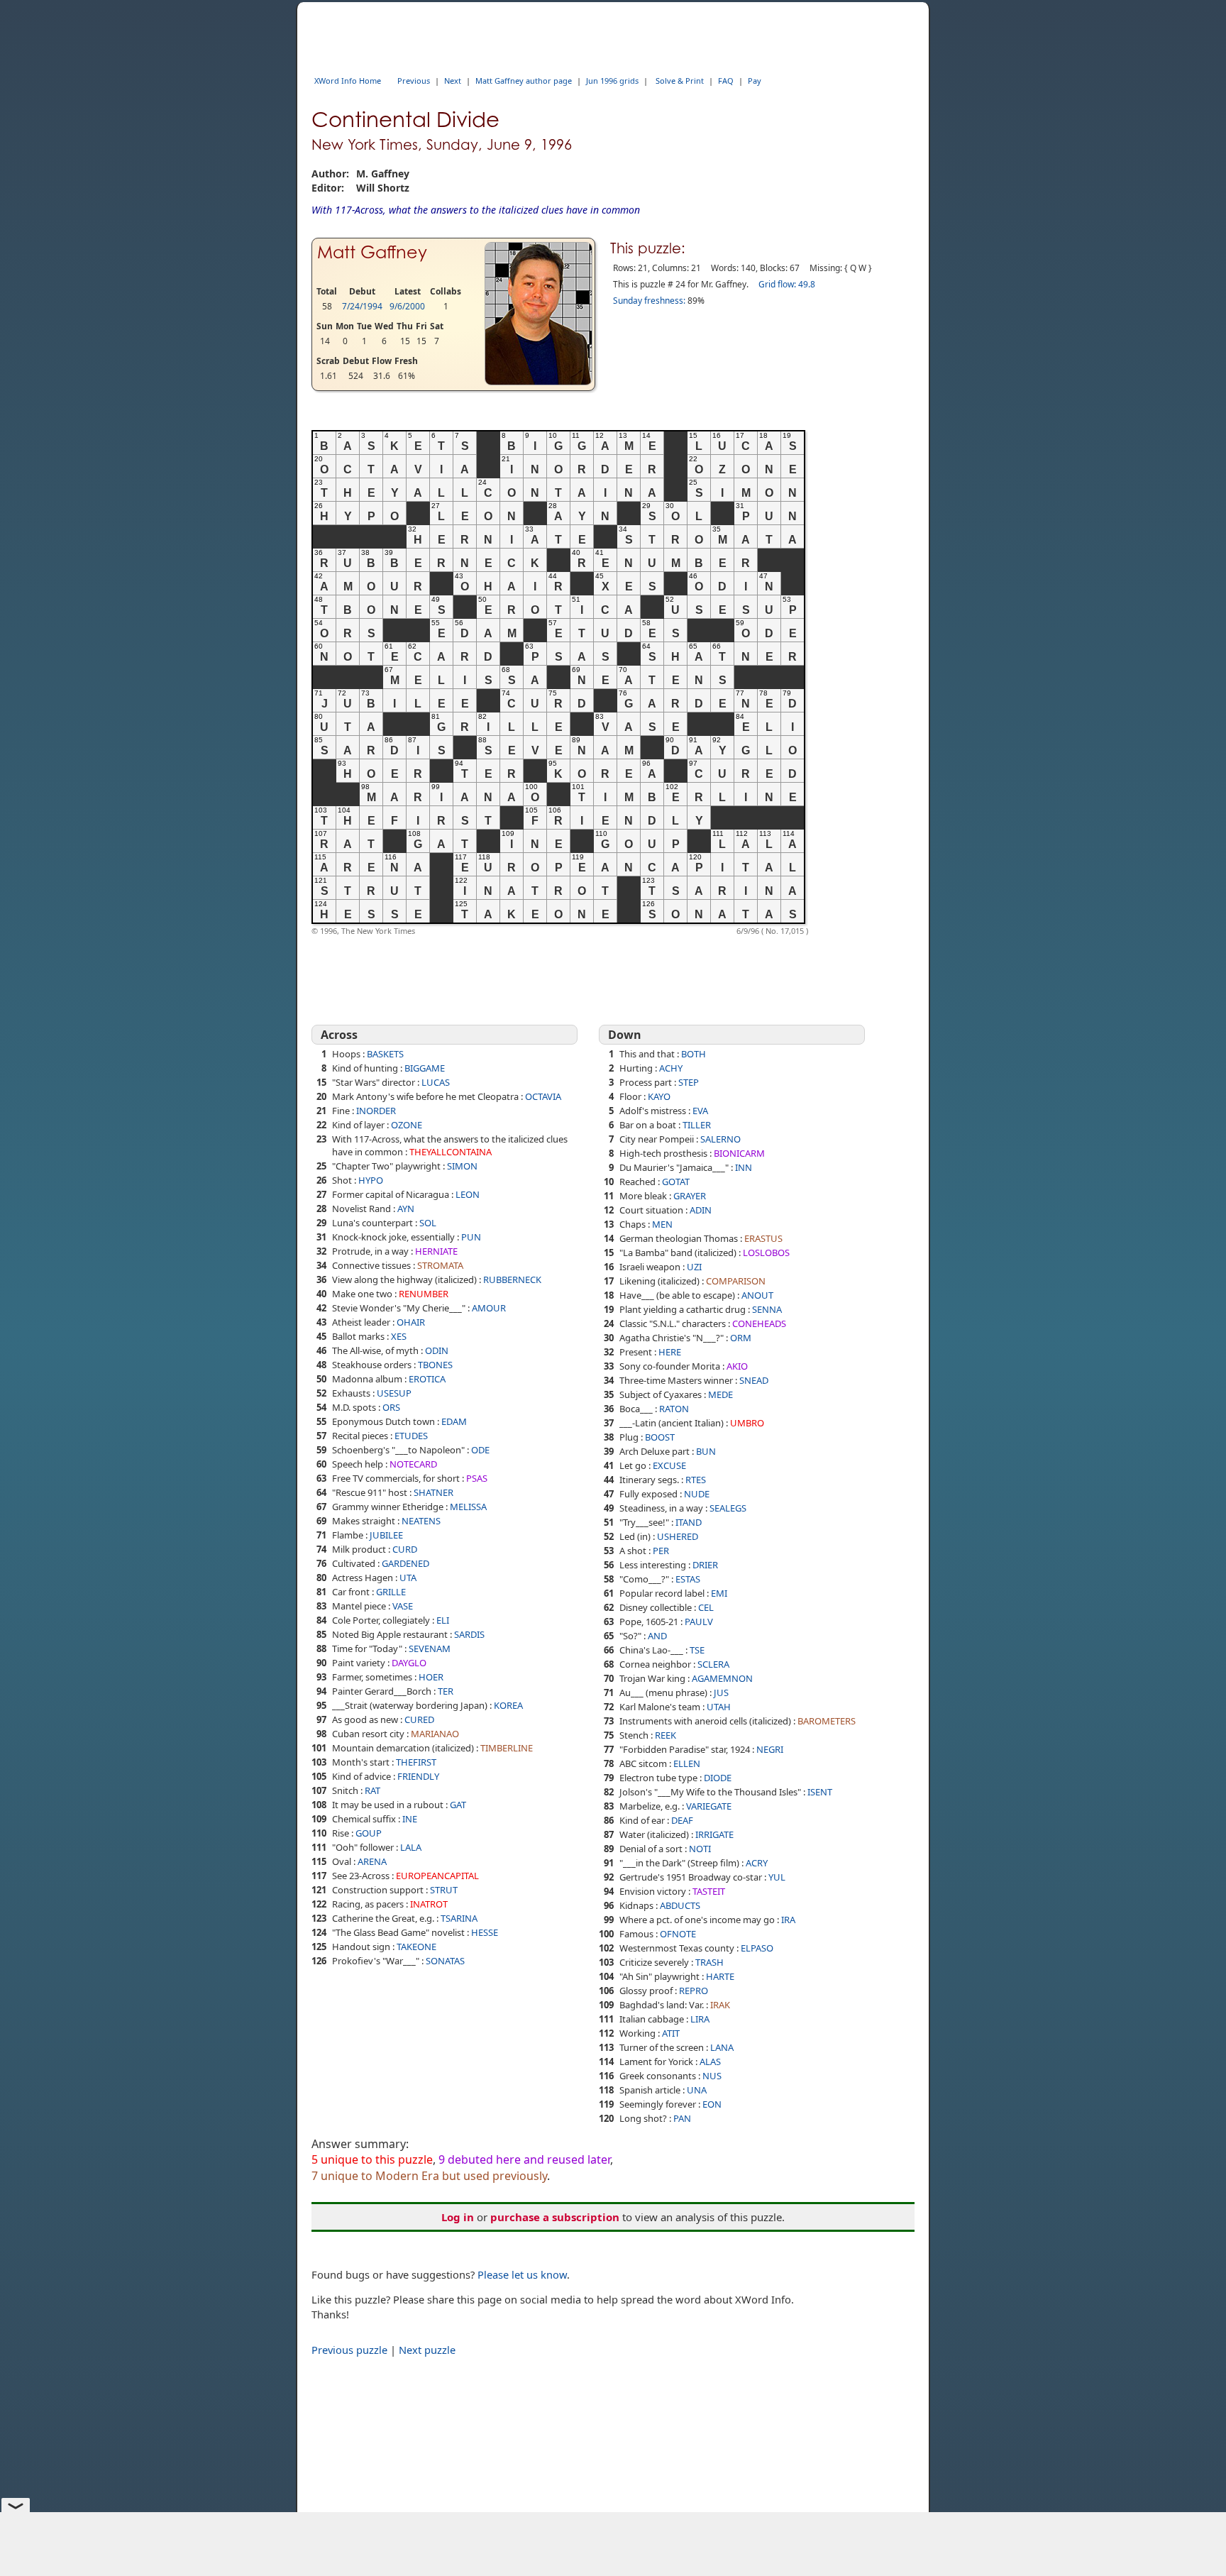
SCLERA (713, 1664)
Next (453, 81)
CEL (706, 1607)
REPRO (694, 1991)
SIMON (462, 1166)
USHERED (678, 1536)
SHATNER (433, 1492)
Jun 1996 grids (612, 81)
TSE (697, 1650)
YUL (777, 1877)
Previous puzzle (349, 2350)
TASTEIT (709, 1891)
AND (657, 1636)
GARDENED (405, 1563)
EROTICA (427, 1379)
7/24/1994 (362, 306)
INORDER (376, 1111)
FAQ (726, 81)
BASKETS (385, 1054)
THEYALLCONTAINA (451, 1152)
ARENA (372, 1861)
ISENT (820, 1792)
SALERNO (720, 1139)
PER (661, 1551)
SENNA (767, 1309)
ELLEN (687, 1763)
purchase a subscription (555, 2217)
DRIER (705, 1565)
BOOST (660, 1437)
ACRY (757, 1863)
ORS (391, 1407)
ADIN (701, 1210)
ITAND (689, 1522)
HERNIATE (436, 1251)
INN (744, 1167)
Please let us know (522, 2274)
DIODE (718, 1778)
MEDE (720, 1394)
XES (399, 1336)
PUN (471, 1237)
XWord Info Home (348, 81)
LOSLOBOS (766, 1253)
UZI (694, 1267)
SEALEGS (728, 1508)
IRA (788, 1920)
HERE (670, 1352)
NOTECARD (413, 1464)
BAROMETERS (827, 1721)
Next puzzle (427, 2350)
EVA (700, 1111)
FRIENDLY (418, 1776)
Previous (414, 81)
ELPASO (757, 1948)
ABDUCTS (680, 1905)
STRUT (444, 1890)
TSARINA (459, 1918)
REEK (666, 1735)
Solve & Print (680, 81)
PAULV (699, 1622)
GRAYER (690, 1196)
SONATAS (445, 1961)
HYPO (371, 1180)
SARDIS (469, 1634)
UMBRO (747, 1423)
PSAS (477, 1478)
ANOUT (757, 1295)
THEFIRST (416, 1762)
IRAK (720, 2005)
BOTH (694, 1054)
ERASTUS (763, 1238)
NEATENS (421, 1521)
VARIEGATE (709, 1806)
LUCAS (436, 1082)
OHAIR (411, 1322)
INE (410, 1819)
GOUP (369, 1833)
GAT (458, 1805)
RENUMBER (424, 1294)
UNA (697, 2090)
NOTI (700, 1849)
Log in (458, 2217)
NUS (712, 2076)
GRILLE (391, 1592)
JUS (721, 1692)
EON (712, 2104)
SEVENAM (430, 1648)
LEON (468, 1194)
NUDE (697, 1494)
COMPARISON (736, 1281)
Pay (755, 81)
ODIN (437, 1350)
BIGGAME (425, 1068)
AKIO (737, 1366)
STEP (689, 1082)
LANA (722, 2047)
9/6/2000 (407, 306)
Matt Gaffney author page (524, 81)
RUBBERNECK (512, 1279)
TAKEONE (416, 1947)
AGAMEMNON (722, 1678)
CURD (405, 1549)
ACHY (671, 1068)
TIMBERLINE (507, 1748)
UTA (408, 1578)
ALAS (710, 2062)
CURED (419, 1719)
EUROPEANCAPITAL (437, 1876)
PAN (682, 2118)
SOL (428, 1223)
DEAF (682, 1820)
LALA (411, 1847)
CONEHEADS (759, 1323)
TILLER (697, 1125)
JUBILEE (386, 1535)
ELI (443, 1620)
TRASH (709, 1962)
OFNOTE (678, 1934)
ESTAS (688, 1579)
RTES (696, 1480)
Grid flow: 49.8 (787, 284)
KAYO (659, 1096)
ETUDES (411, 1436)
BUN (706, 1451)
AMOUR (489, 1308)
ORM (741, 1338)
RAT (372, 1790)
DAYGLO (409, 1663)
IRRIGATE (714, 1834)
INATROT (429, 1904)
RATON (674, 1409)
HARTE (720, 1976)
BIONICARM (739, 1153)
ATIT (671, 2033)
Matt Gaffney (372, 252)
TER (446, 1691)
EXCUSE (669, 1465)
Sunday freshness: (649, 301)
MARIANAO (435, 1734)
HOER (431, 1677)
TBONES (435, 1365)
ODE (480, 1450)
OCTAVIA (543, 1096)
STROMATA (440, 1265)
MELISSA (468, 1507)
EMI (719, 1593)
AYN (406, 1209)
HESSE (485, 1932)
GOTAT (676, 1182)
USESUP (394, 1393)
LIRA (700, 2019)
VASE (403, 1606)
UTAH (719, 1707)
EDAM (454, 1421)
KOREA (508, 1705)
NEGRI (770, 1749)
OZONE (407, 1125)
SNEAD (754, 1380)
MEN (662, 1224)
